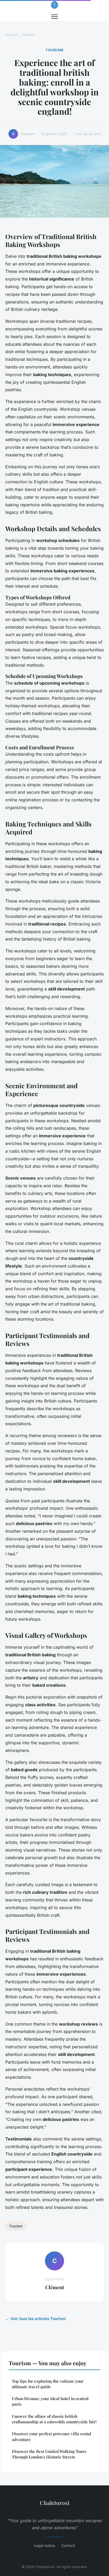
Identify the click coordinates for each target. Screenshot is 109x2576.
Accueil (11, 35)
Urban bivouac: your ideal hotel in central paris (50, 2401)
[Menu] (54, 17)
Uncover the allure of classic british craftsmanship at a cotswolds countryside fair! (54, 2419)
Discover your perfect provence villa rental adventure (52, 2436)
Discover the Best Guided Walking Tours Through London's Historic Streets (49, 2454)
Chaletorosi (55, 2503)
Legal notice (44, 2545)
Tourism (28, 35)
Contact (68, 2545)
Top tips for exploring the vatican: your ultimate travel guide (48, 2384)
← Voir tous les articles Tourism (36, 2319)
